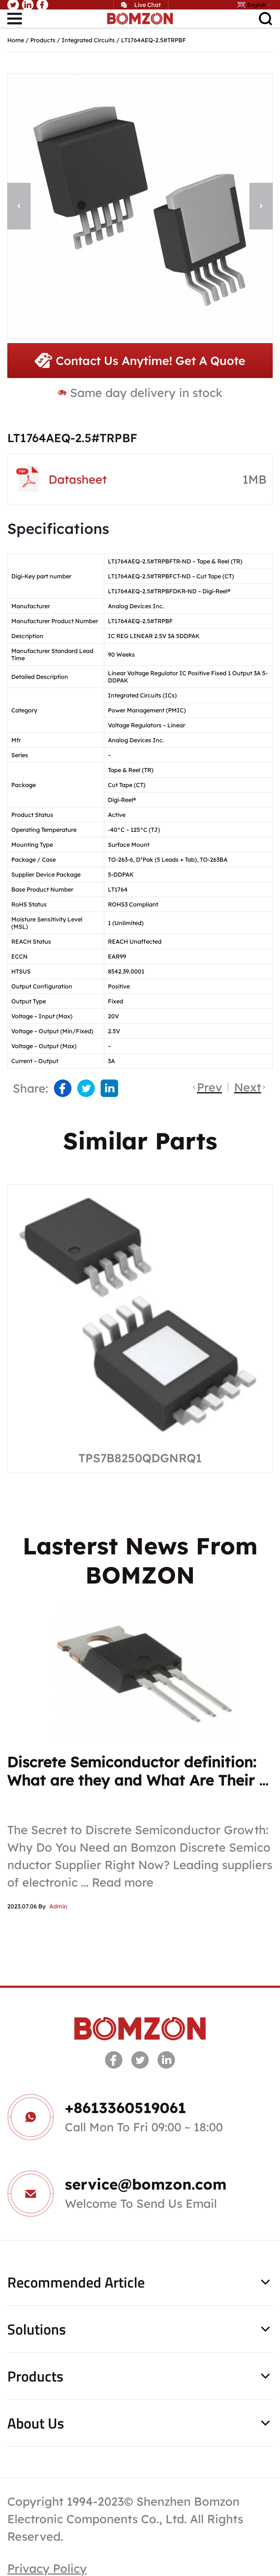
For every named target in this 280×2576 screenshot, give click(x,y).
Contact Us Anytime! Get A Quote (151, 361)
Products (43, 40)
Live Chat (147, 5)
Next (248, 1087)
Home (16, 40)
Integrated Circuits (88, 40)
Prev (209, 1087)
